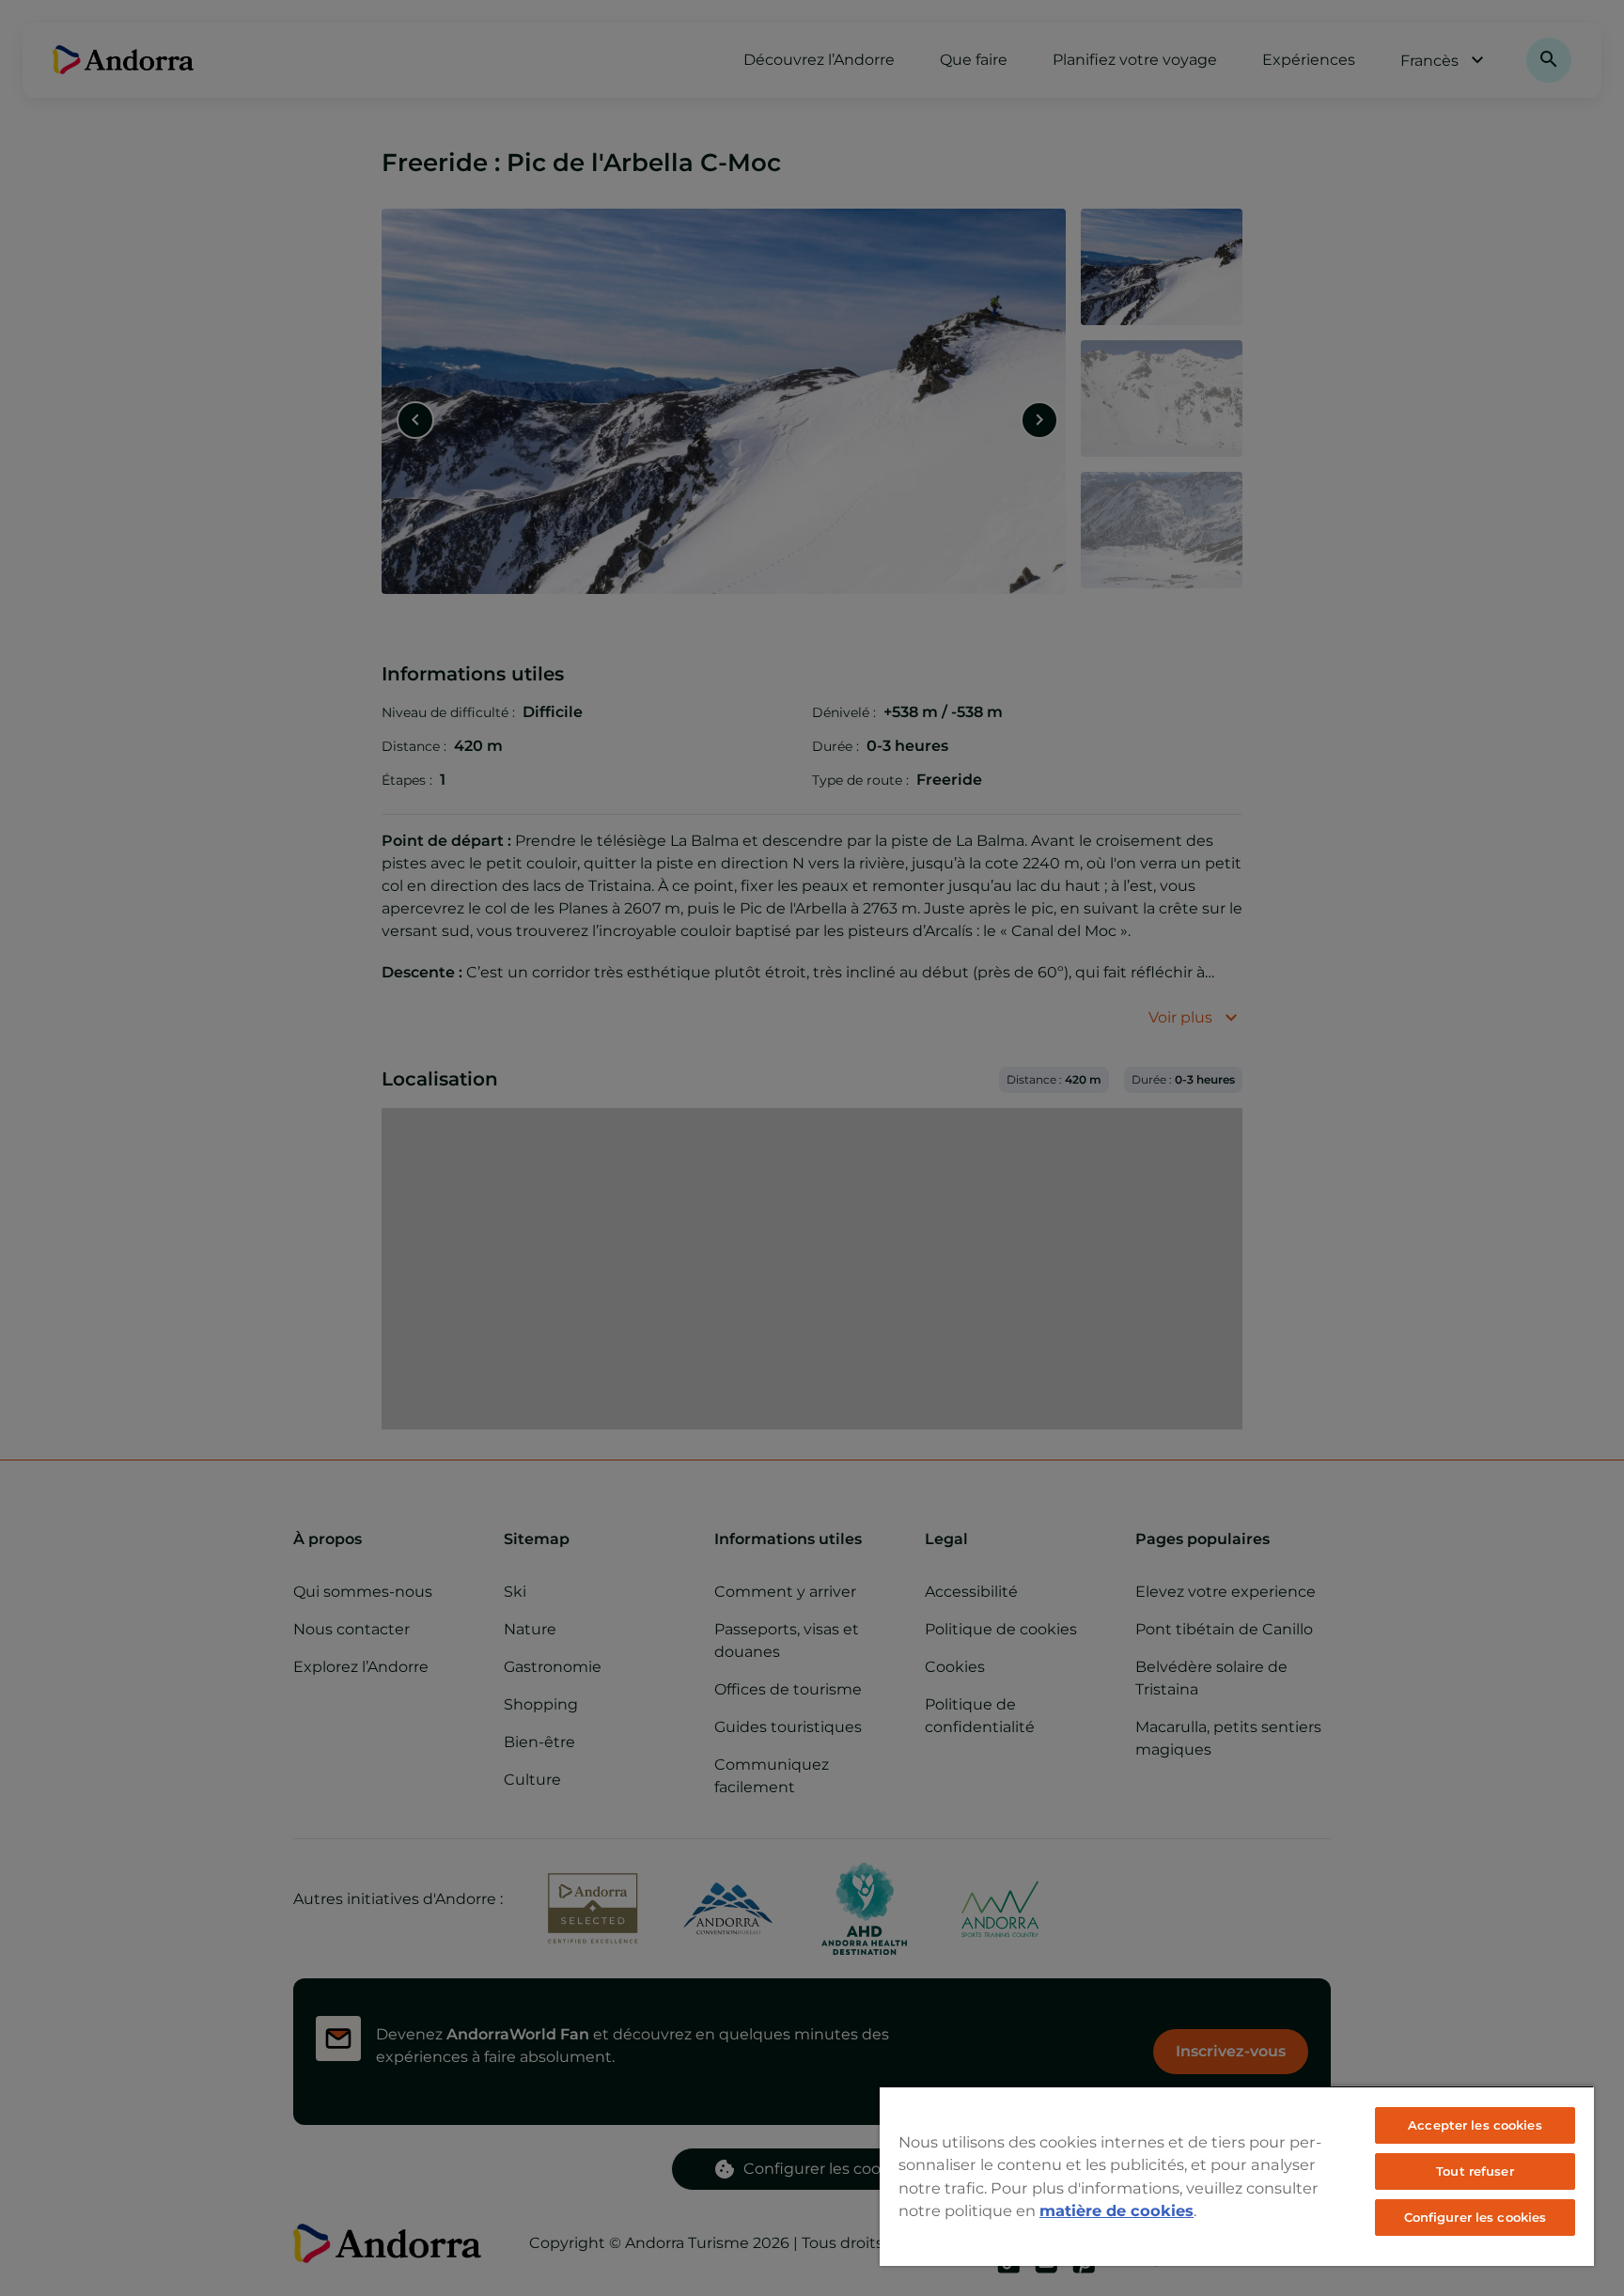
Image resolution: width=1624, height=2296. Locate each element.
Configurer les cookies (1476, 2217)
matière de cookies (1116, 2210)
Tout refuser (1475, 2171)
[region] (1237, 2176)
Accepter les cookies (1475, 2125)
